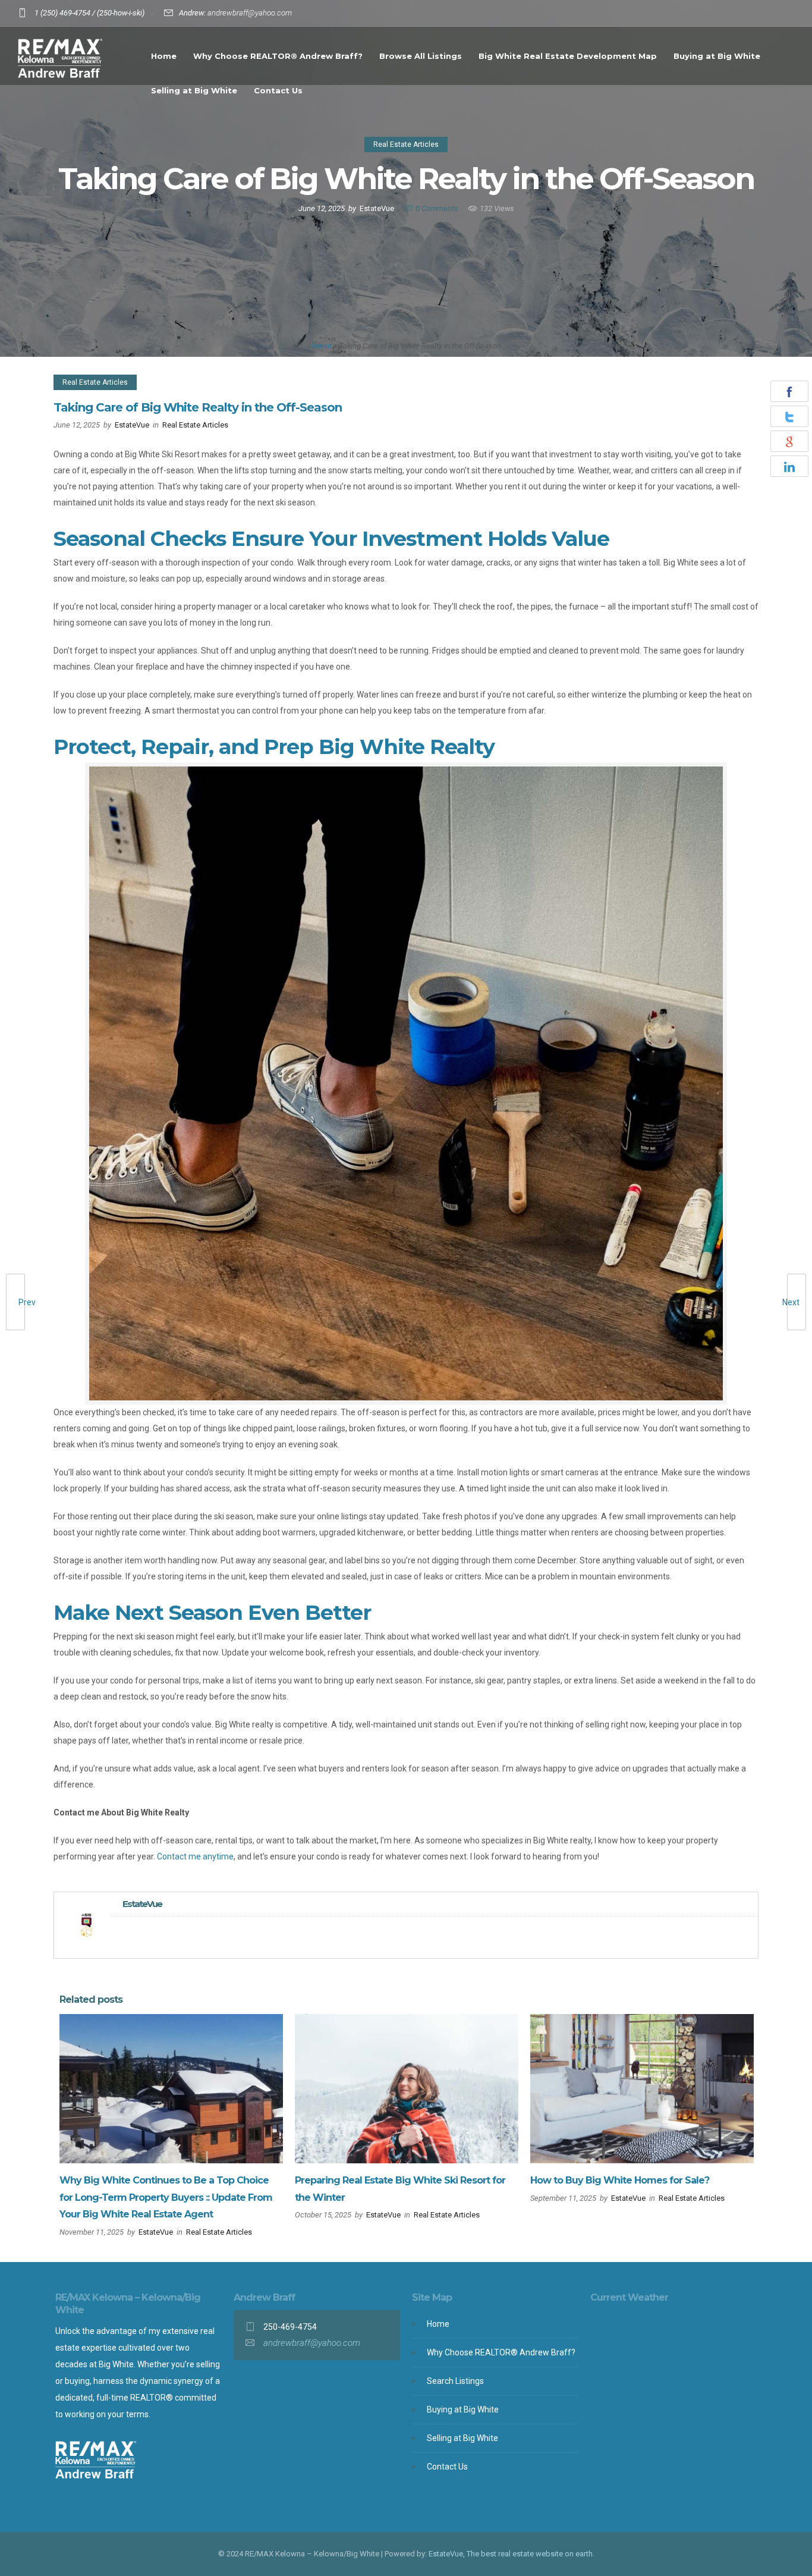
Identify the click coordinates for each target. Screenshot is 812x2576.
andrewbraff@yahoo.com (250, 13)
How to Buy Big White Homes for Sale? (620, 2180)
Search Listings (455, 2381)
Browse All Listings (421, 56)
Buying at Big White (717, 56)
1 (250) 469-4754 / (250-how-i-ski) (89, 13)
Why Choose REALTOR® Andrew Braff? (278, 56)
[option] (171, 2129)
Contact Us (278, 90)
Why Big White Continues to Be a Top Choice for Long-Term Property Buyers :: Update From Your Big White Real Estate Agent (166, 2198)
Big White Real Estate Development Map (568, 56)
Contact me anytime (195, 1856)
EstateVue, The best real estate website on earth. (512, 2554)
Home (164, 56)
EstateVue (377, 208)
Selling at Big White (194, 90)
